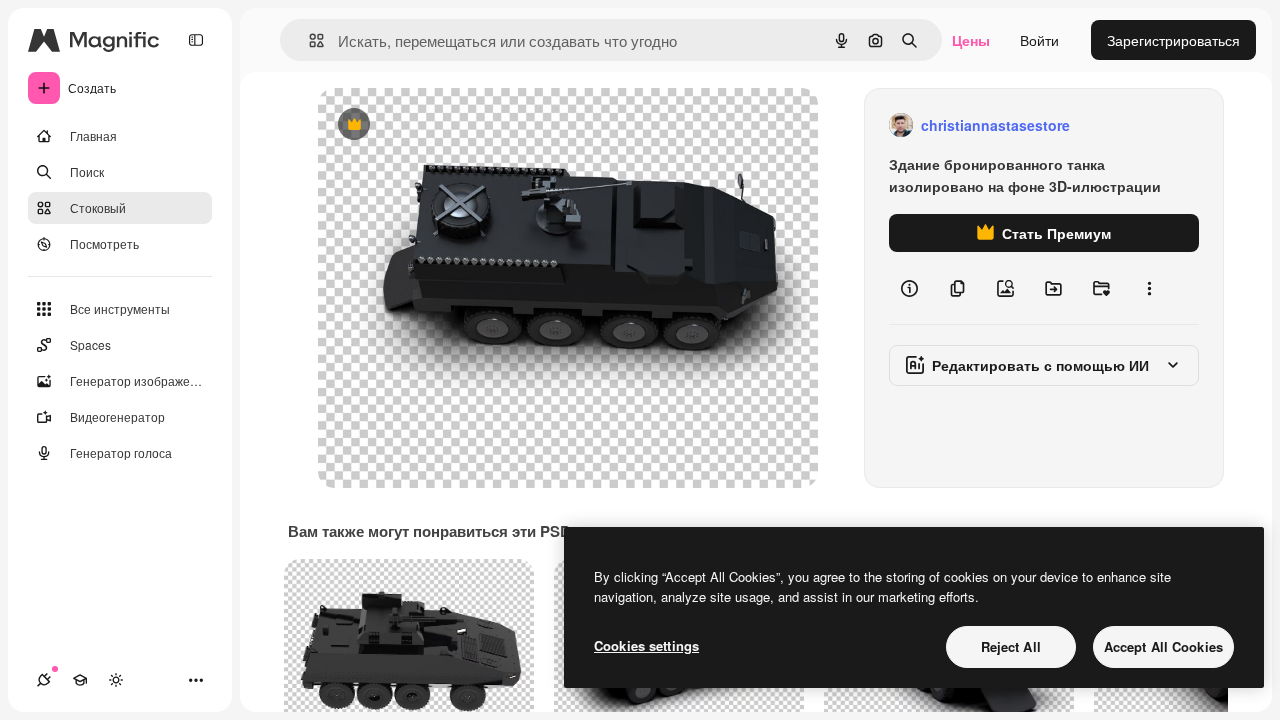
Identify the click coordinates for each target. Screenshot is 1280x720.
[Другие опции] (1149, 288)
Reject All (1011, 646)
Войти (1039, 40)
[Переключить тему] (116, 680)
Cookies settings (646, 645)
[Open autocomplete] (308, 40)
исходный (452, 125)
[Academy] (80, 680)
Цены (971, 40)
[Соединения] (44, 680)
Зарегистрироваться (1173, 40)
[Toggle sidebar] (196, 40)
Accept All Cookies (1163, 646)
